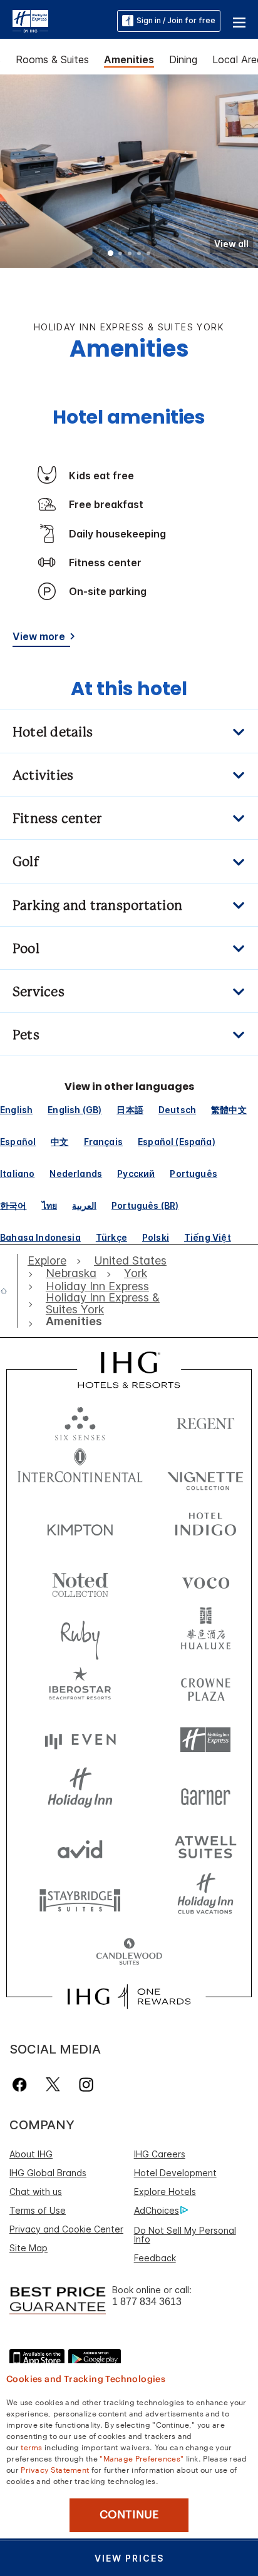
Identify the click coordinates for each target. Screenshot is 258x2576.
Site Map (28, 2248)
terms (32, 2446)
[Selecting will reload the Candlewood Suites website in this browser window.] (129, 1952)
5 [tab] (148, 255)
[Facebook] (22, 2085)
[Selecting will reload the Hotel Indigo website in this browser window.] (205, 1527)
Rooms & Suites (52, 59)
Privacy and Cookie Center (66, 2229)
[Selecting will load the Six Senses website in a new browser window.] (80, 1421)
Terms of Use (38, 2210)
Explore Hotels (165, 2192)
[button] (239, 21)
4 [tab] (139, 255)
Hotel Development (175, 2173)
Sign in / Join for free (176, 20)
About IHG (31, 2154)
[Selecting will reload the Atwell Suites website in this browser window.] (205, 1846)
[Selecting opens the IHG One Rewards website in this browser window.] (129, 1997)
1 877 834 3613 (147, 2302)
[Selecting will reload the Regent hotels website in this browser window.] (205, 1421)
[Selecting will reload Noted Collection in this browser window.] (80, 1580)
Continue (129, 2515)
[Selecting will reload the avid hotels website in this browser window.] (80, 1846)
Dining (183, 59)
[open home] (9, 1291)
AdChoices (157, 2210)
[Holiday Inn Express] (30, 20)
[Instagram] (86, 2085)
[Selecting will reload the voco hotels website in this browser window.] (205, 1580)
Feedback (155, 2258)
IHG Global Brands (48, 2173)
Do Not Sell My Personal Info (185, 2235)
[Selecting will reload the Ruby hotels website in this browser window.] (80, 1633)
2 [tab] (120, 255)
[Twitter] (53, 2085)
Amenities (129, 59)
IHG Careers (160, 2154)
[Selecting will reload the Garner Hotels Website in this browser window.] (205, 1793)
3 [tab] (130, 255)
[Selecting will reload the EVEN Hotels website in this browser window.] (80, 1740)
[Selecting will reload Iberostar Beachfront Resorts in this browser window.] (80, 1687)
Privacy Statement (55, 2469)
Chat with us (36, 2192)
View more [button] (39, 636)
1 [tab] (111, 255)
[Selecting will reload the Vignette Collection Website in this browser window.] (205, 1474)
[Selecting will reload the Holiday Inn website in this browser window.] (80, 1793)
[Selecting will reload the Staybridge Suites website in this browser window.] (80, 1899)
